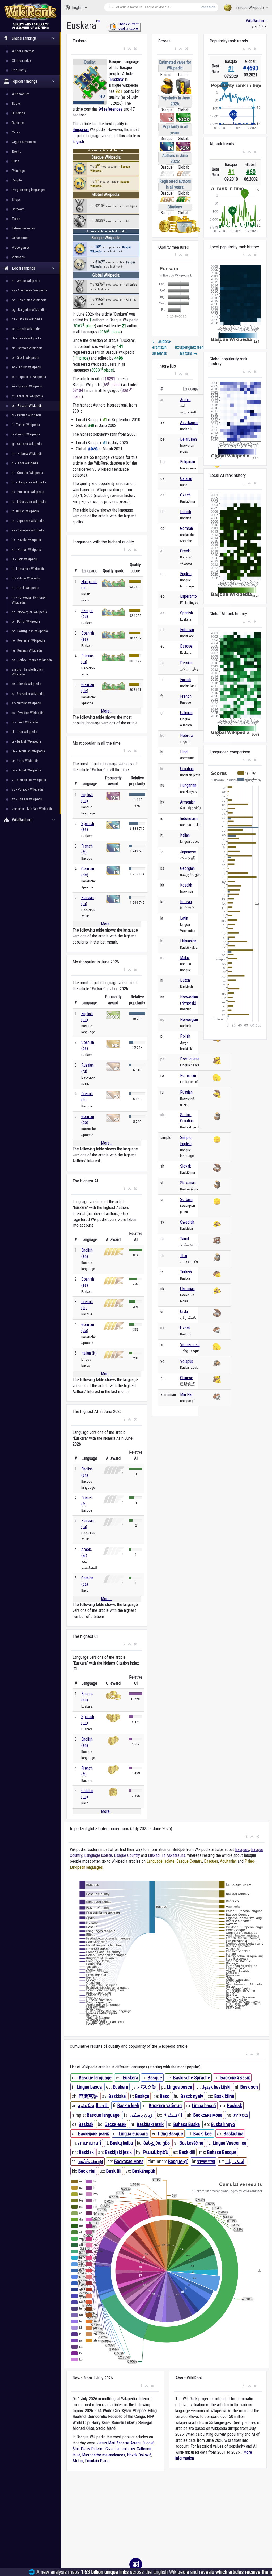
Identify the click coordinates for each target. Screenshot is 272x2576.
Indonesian (189, 818)
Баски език (116, 2124)
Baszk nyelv (192, 2096)
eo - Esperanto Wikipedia (29, 377)
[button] (124, 49)
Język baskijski (216, 2087)
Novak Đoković (139, 2455)
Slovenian (188, 1183)
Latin (184, 918)
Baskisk (235, 2105)
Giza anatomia (117, 2449)
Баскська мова (208, 2115)
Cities (16, 132)
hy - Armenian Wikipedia (28, 492)
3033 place (102, 370)
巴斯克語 (88, 2096)
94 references (111, 109)
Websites (18, 257)
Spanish (186, 613)
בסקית (241, 2115)
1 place (81, 358)
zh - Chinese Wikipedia (27, 799)
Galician (186, 713)
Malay (185, 958)
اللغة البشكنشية (93, 2105)
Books (16, 104)
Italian (185, 835)
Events (16, 152)
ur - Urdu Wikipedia (25, 761)
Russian (186, 1092)
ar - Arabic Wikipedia (26, 281)
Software (18, 209)
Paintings (18, 171)
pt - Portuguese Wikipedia (30, 631)
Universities (20, 238)
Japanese (188, 852)
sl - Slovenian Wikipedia (28, 694)
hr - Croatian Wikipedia (27, 473)
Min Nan (187, 1394)
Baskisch (249, 2087)
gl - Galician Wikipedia (27, 444)
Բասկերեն (156, 2152)
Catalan (186, 479)
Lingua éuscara (133, 2134)
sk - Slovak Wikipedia (27, 684)
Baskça (142, 2096)
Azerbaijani (189, 423)
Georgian (187, 868)
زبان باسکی (141, 2115)
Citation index (22, 61)
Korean (186, 902)
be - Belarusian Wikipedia (29, 300)
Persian (186, 663)
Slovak (186, 1166)
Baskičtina (224, 2096)
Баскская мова (129, 2161)
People (17, 180)
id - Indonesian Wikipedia (29, 502)
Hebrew (187, 735)
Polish (185, 1036)
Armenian (188, 802)
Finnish (186, 680)
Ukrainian (187, 1289)
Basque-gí (178, 2161)
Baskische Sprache (192, 2078)
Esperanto (188, 596)
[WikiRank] (31, 11)
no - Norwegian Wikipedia (29, 612)
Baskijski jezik (150, 2124)
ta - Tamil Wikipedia (25, 722)
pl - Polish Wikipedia (26, 621)
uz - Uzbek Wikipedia (26, 770)
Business (18, 123)
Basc (165, 2096)
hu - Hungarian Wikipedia (29, 482)
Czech (185, 495)
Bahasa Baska (187, 2124)
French (186, 696)
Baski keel (203, 2134)
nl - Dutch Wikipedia (25, 588)
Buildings (18, 113)
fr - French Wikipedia (26, 434)
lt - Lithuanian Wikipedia (28, 569)
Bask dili (187, 2152)
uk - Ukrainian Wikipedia (28, 751)
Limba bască (204, 2105)
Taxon (16, 219)
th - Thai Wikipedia (25, 732)
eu (98, 21)
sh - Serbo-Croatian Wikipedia (32, 660)
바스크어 (173, 2115)
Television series (23, 228)
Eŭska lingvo (223, 2124)
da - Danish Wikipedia (27, 338)
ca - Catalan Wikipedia (27, 319)
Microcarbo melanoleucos (104, 2455)
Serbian (186, 1200)
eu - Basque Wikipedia (27, 406)
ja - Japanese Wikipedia (28, 521)
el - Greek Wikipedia (25, 358)
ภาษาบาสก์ (90, 2143)
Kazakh (186, 885)
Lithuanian (188, 941)
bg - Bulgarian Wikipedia (29, 310)
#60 (251, 172)
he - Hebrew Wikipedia (27, 454)
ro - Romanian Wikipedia (28, 641)
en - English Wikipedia (27, 367)
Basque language (95, 2078)
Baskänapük (144, 2171)
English (78, 8)
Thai (184, 1256)
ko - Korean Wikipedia (27, 550)
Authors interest (23, 51)
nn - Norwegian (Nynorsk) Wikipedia (29, 600)
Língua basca (180, 2087)
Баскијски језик (93, 2134)
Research (208, 7)
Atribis (78, 2461)
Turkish (186, 1272)
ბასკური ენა (157, 2143)
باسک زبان (235, 2161)
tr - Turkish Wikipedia (26, 741)
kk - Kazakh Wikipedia (27, 540)
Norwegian (189, 1020)
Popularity (19, 70)
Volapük (187, 1361)
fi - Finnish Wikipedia (26, 425)
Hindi (184, 752)
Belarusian (188, 439)
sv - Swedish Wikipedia (28, 713)
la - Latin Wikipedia (25, 559)
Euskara (116, 79)
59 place (112, 385)
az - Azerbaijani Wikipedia (29, 290)
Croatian (187, 769)
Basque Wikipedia (250, 8)
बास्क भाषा (206, 2161)
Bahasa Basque (222, 2152)
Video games (21, 248)
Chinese (187, 1378)
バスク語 (147, 2087)
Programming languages (29, 190)
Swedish (187, 1222)
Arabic (185, 400)
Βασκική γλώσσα (165, 2105)
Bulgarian (188, 462)
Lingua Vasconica (229, 2143)
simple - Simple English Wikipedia (28, 672)
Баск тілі (87, 2171)
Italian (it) (89, 1353)
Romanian (188, 1075)
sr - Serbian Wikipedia (27, 703)
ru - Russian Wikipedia (27, 650)
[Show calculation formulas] (136, 2564)
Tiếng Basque (170, 2134)
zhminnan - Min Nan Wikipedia (32, 809)
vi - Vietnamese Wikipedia (29, 780)
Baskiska (117, 2096)
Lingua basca (89, 2087)
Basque (186, 646)
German (186, 528)
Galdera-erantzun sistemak (162, 347)
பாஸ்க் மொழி (90, 2161)
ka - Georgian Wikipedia (28, 530)
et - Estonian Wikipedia (27, 396)
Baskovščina (191, 2143)
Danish (186, 512)
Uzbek (185, 1328)
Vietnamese (190, 1345)
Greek (185, 551)
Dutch (185, 980)
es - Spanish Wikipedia (27, 386)
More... (107, 711)
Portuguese (190, 1059)
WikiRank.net (256, 21)
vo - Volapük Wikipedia (28, 789)
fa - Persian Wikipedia (27, 415)
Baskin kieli (128, 2105)
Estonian (187, 630)
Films (16, 161)
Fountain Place (97, 2461)
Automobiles (21, 94)
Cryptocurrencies (24, 142)
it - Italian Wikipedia (25, 511)
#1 (231, 69)
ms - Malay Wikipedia (26, 578)
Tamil (184, 1239)
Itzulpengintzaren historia (186, 350)
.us (133, 2449)
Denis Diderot (92, 2449)
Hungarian (81, 130)
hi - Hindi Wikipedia (25, 463)
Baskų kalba (122, 2143)
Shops (16, 200)
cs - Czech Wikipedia (26, 329)
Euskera (130, 2078)
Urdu (184, 1311)
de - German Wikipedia (27, 348)
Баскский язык (235, 2078)
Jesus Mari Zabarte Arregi (119, 2443)
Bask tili (114, 2171)
